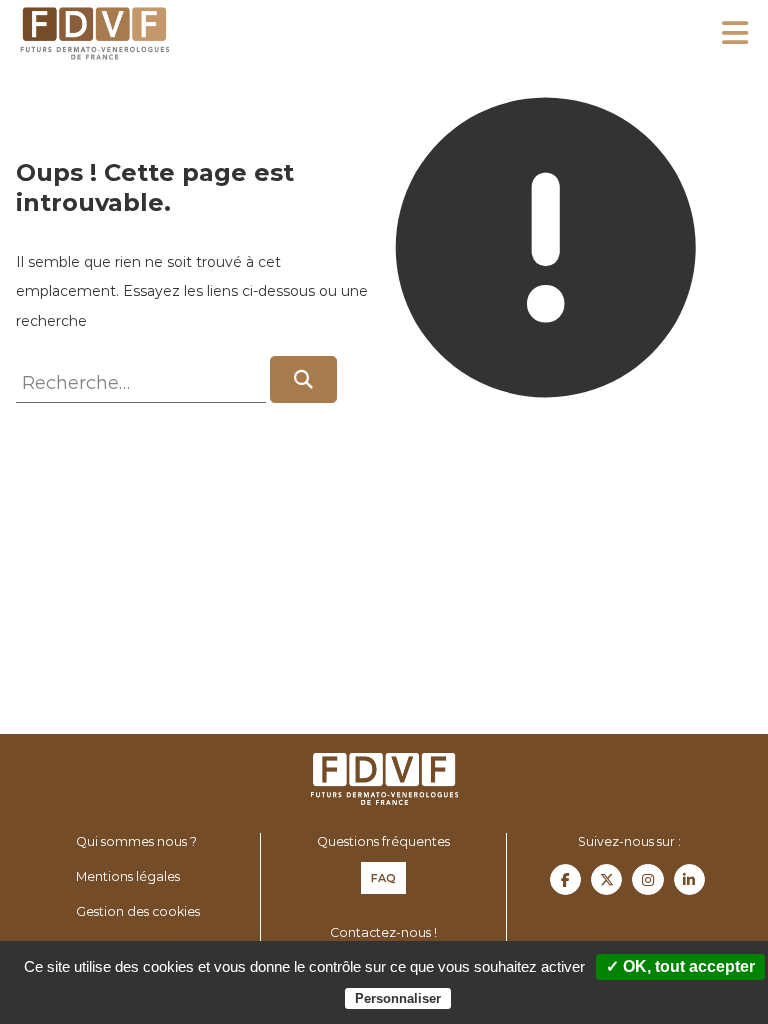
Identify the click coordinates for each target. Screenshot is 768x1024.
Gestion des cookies (138, 911)
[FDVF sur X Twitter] (606, 879)
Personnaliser (398, 998)
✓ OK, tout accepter (680, 966)
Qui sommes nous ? (136, 841)
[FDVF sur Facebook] (565, 879)
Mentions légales (128, 876)
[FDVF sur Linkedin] (689, 879)
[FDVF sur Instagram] (647, 879)
